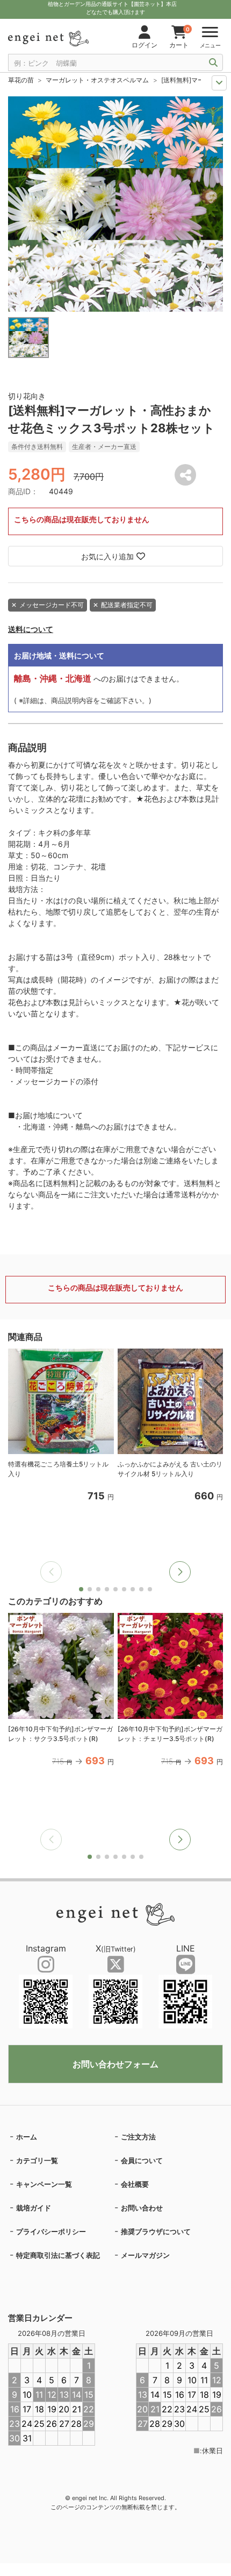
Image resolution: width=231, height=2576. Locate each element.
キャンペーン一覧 (44, 2184)
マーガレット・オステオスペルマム (97, 80)
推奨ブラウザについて (156, 2231)
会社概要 (135, 2184)
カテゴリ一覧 (37, 2160)
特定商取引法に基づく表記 (58, 2255)
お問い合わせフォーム (115, 2064)
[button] (180, 1572)
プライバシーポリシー (51, 2231)
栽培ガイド (34, 2208)
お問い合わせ (142, 2208)
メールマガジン (145, 2255)
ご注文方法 (138, 2137)
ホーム (27, 2137)
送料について (31, 629)
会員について (142, 2160)
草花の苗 (21, 80)
